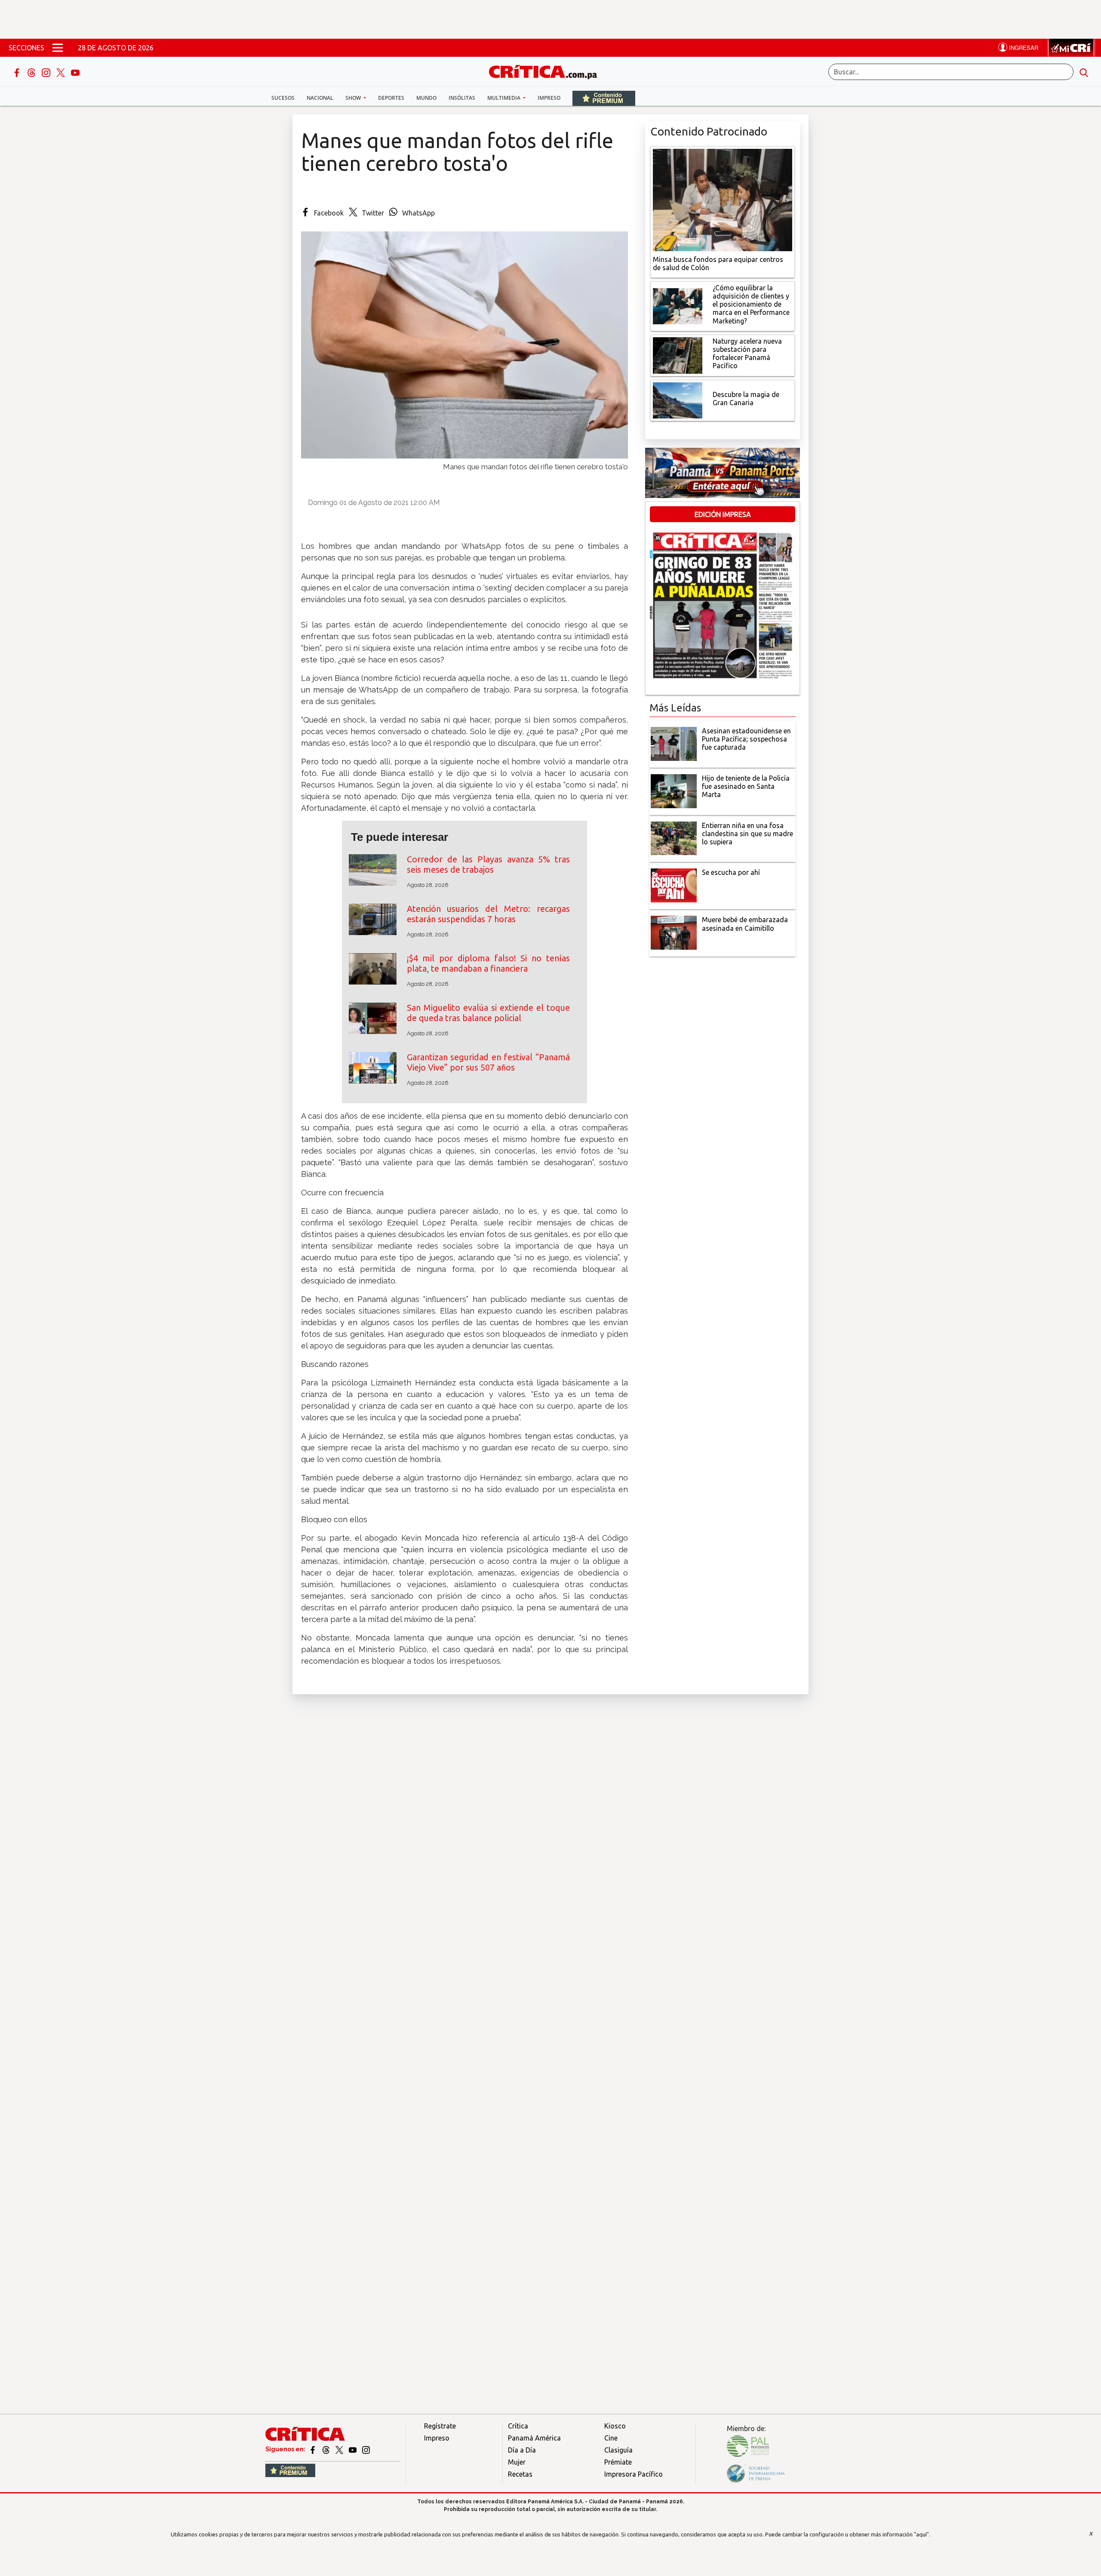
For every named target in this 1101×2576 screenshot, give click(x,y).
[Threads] (32, 72)
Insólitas (462, 98)
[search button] (1084, 72)
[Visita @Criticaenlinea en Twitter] (327, 2449)
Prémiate (618, 2462)
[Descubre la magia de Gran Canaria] (678, 400)
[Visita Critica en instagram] (366, 2449)
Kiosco (615, 2426)
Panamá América (534, 2438)
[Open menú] (58, 48)
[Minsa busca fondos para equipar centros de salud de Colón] (723, 199)
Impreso (549, 98)
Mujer (517, 2462)
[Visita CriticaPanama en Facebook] (313, 2449)
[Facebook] (18, 72)
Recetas (520, 2474)
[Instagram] (47, 72)
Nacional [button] (320, 98)
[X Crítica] (62, 72)
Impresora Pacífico (634, 2474)
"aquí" (921, 2534)
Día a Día (522, 2450)
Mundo (426, 98)
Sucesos (283, 98)
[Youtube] (75, 72)
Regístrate (440, 2426)
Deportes (391, 98)
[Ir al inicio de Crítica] (547, 71)
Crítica (518, 2426)
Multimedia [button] (504, 98)
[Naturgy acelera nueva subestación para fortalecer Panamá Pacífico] (678, 354)
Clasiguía (618, 2450)
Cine (611, 2438)
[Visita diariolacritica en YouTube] (353, 2449)
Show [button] (354, 98)
